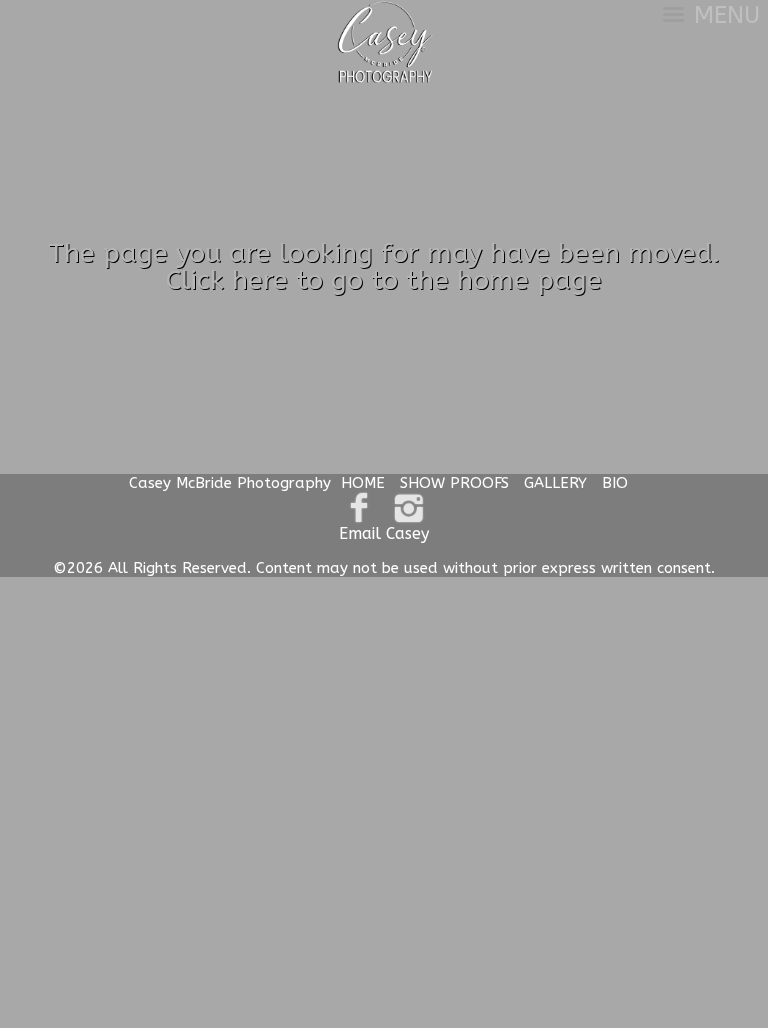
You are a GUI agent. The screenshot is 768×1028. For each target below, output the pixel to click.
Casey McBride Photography (230, 483)
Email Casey (384, 533)
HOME (363, 483)
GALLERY (555, 483)
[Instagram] (408, 508)
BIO (615, 483)
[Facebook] (359, 508)
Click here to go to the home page (384, 280)
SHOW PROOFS (454, 483)
